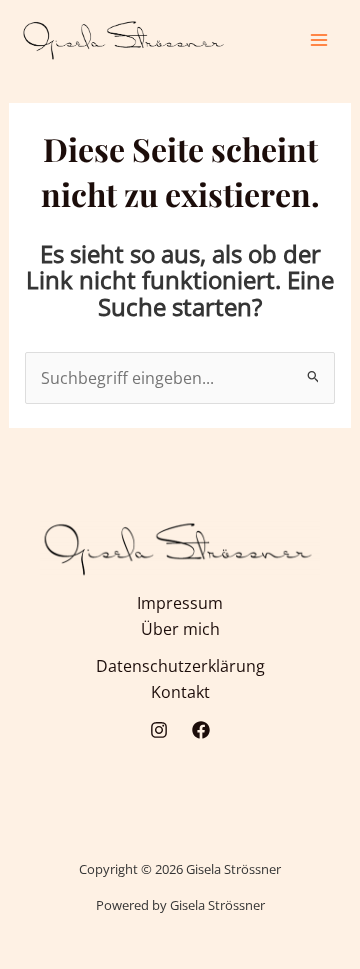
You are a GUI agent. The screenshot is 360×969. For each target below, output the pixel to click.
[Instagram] (159, 730)
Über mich (180, 629)
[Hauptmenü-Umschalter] (319, 39)
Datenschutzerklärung (180, 666)
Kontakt (180, 692)
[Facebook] (201, 730)
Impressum (180, 603)
